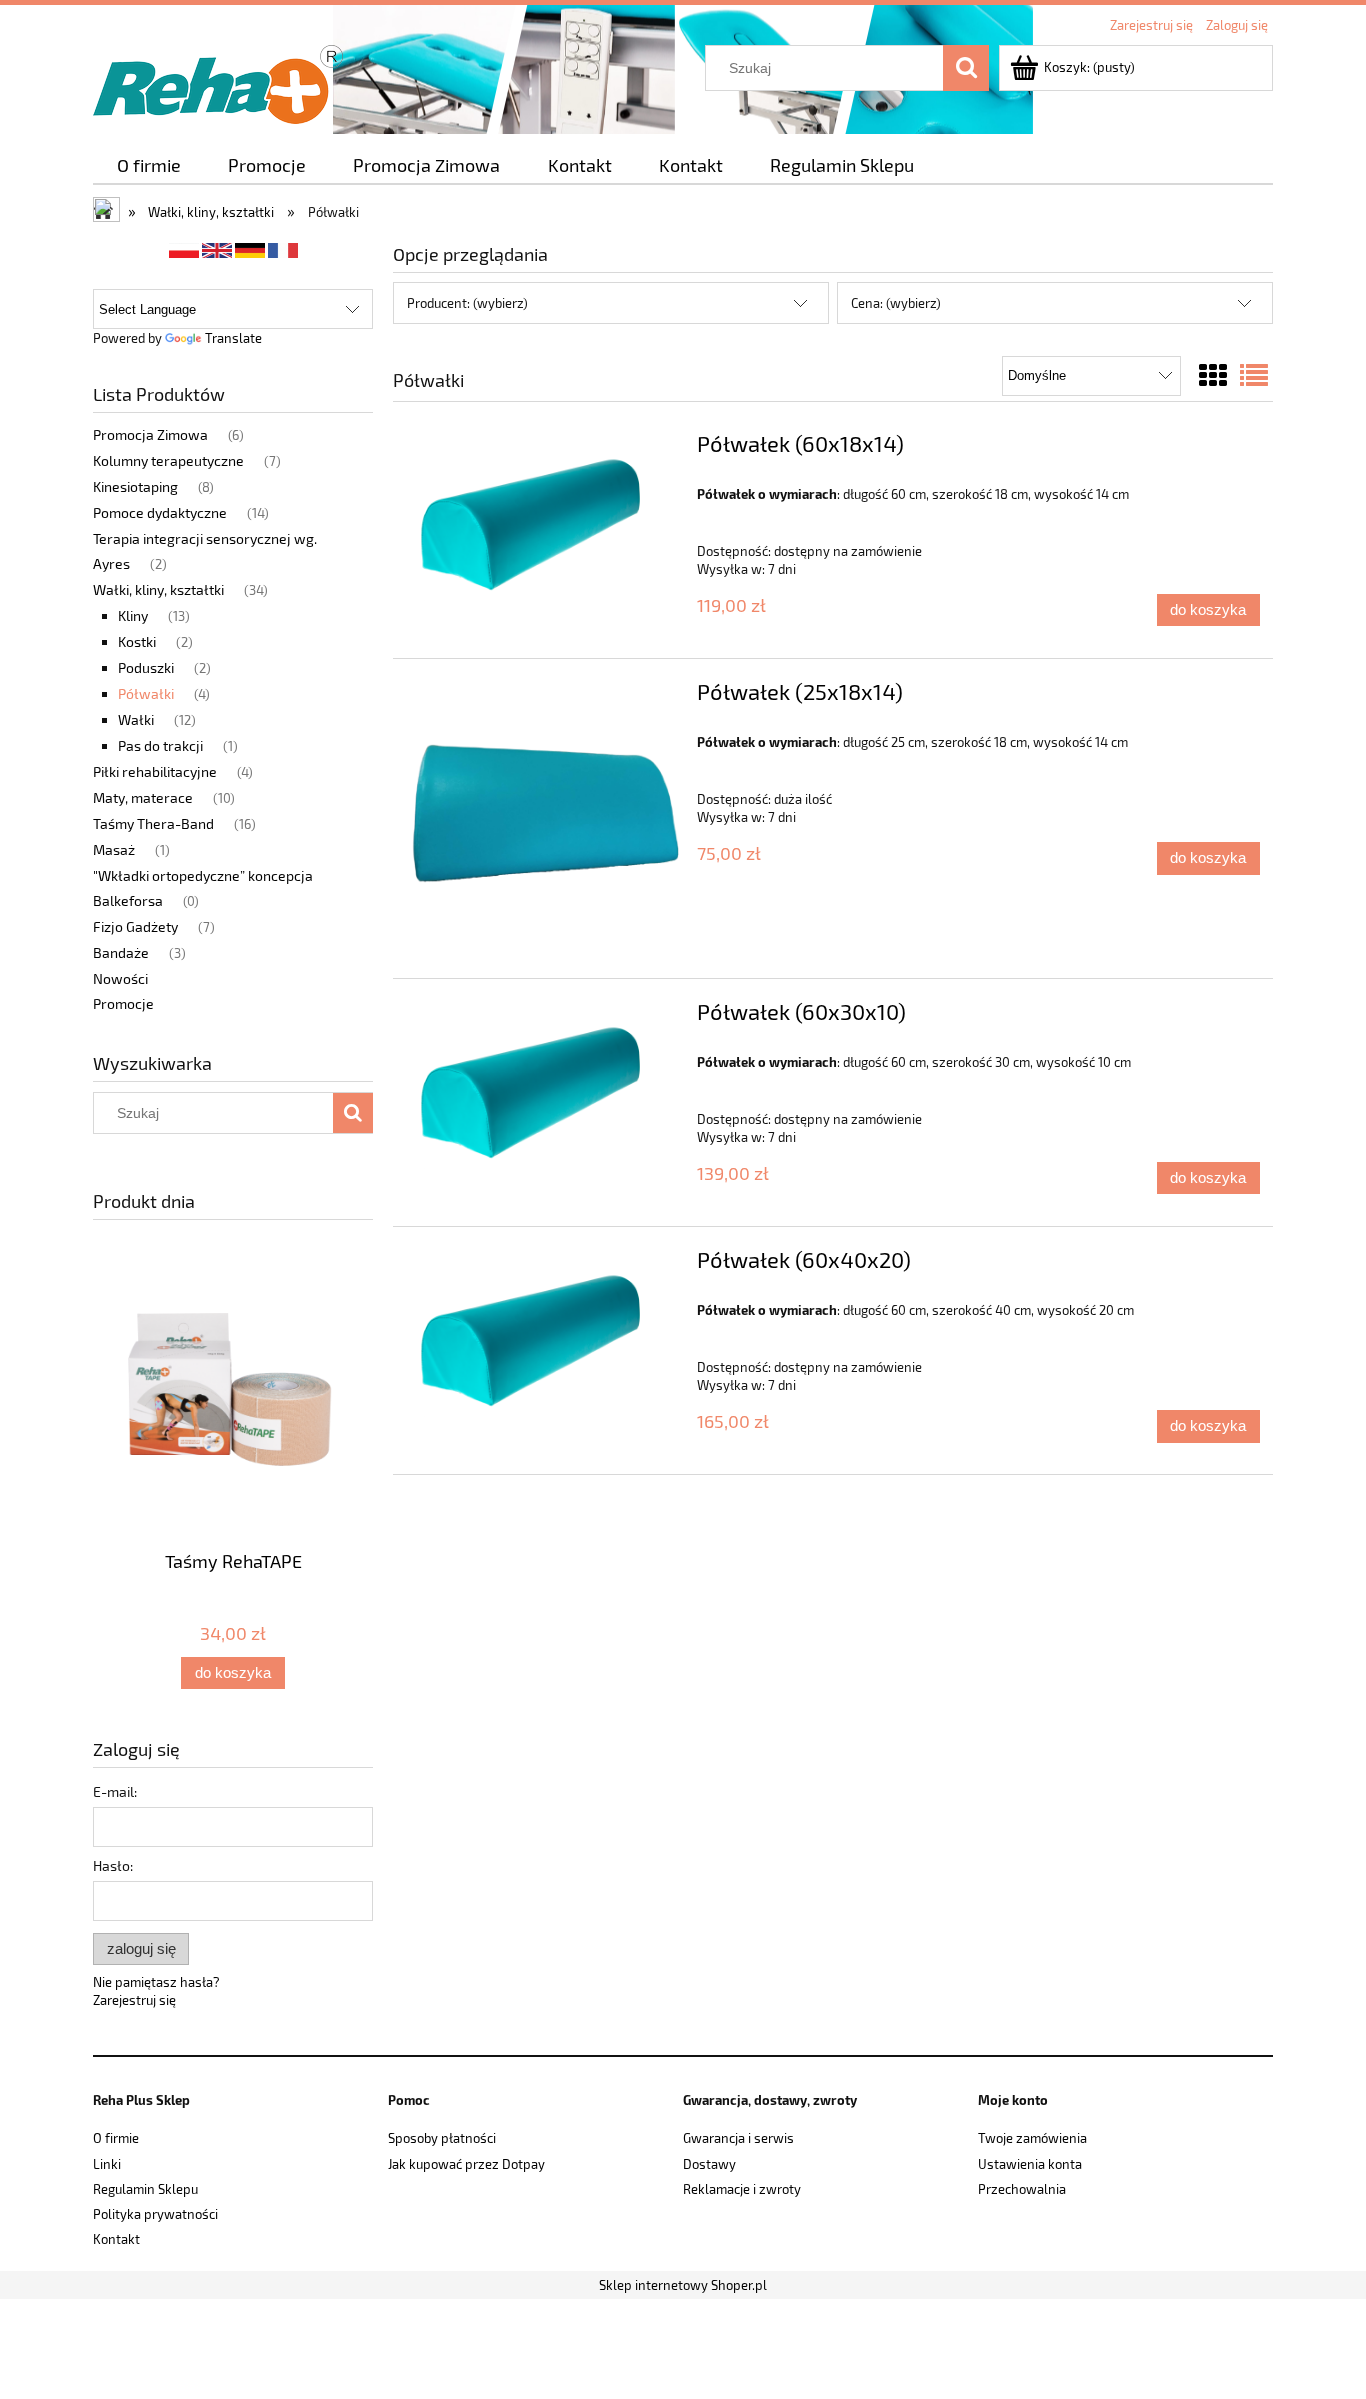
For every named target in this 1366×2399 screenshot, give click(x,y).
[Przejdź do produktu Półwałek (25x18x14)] (542, 818)
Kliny (133, 615)
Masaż (114, 849)
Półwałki (146, 693)
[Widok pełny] (1254, 375)
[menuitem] (148, 165)
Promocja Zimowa (150, 434)
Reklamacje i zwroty (742, 2189)
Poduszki (146, 667)
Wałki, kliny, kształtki (158, 589)
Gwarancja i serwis (738, 2138)
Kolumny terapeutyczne (168, 460)
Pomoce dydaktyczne (160, 512)
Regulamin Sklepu (145, 2189)
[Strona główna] (218, 80)
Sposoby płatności (442, 2138)
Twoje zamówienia (1032, 2138)
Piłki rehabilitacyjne (155, 771)
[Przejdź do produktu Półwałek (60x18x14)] (542, 525)
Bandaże (121, 952)
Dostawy (709, 2164)
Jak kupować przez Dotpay (466, 2164)
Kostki (137, 641)
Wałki (136, 719)
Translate (233, 338)
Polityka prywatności (155, 2214)
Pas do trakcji (160, 745)
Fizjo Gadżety (135, 926)
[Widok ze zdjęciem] (1213, 375)
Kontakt (116, 2239)
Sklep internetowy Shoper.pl (683, 2285)
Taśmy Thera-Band (153, 823)
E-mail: (115, 1791)
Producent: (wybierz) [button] (467, 303)
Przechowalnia (1022, 2189)
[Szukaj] (966, 68)
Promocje (123, 1003)
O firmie (116, 2138)
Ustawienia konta (1030, 2164)
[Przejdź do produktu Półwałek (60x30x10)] (542, 1093)
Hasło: (113, 1865)
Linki (107, 2164)
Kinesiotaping (135, 486)
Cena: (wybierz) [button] (896, 303)
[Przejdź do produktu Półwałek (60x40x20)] (542, 1341)
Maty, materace (143, 797)
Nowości (120, 978)
